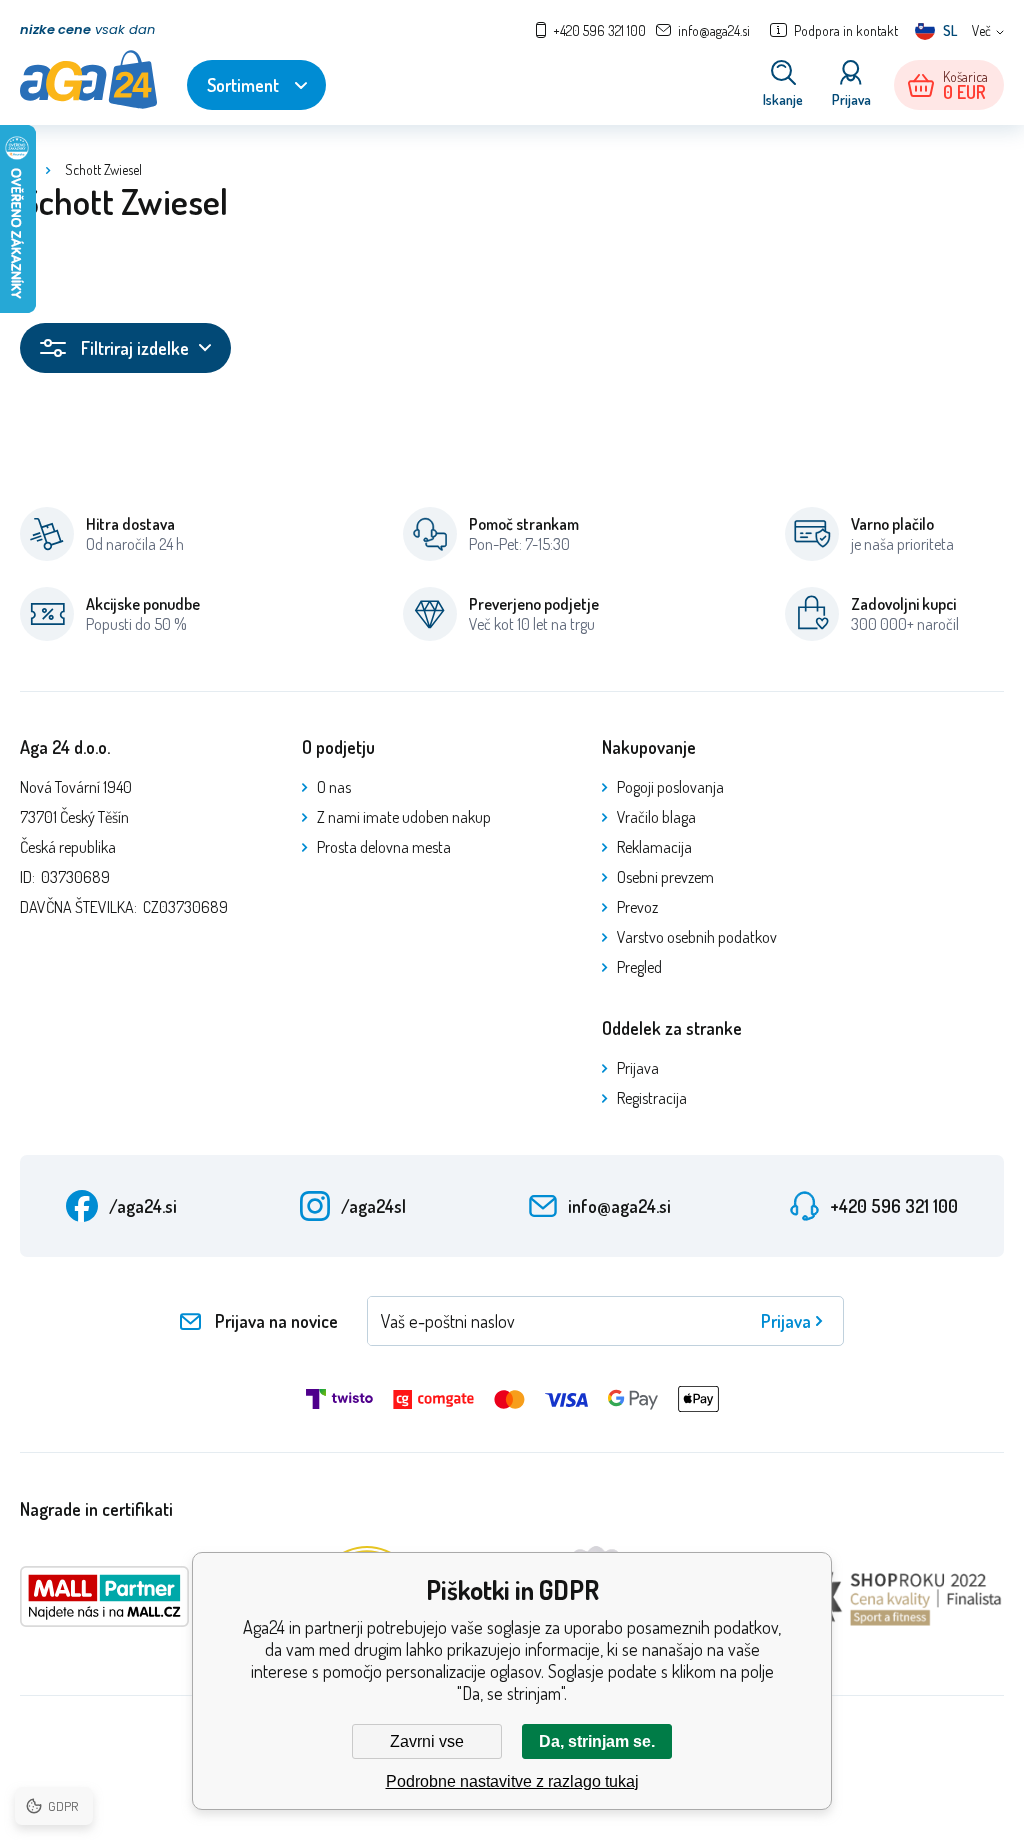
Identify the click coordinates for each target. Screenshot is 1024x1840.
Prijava (638, 1068)
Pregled (639, 967)
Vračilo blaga (656, 817)
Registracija (652, 1098)
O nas (334, 787)
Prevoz (637, 907)
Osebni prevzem (665, 877)
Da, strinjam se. (597, 1741)
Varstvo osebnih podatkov (697, 937)
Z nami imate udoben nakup (404, 817)
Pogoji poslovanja (670, 787)
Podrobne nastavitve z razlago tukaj (512, 1781)
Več (981, 30)
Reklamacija (654, 847)
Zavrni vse (427, 1741)
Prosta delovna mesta (384, 847)
